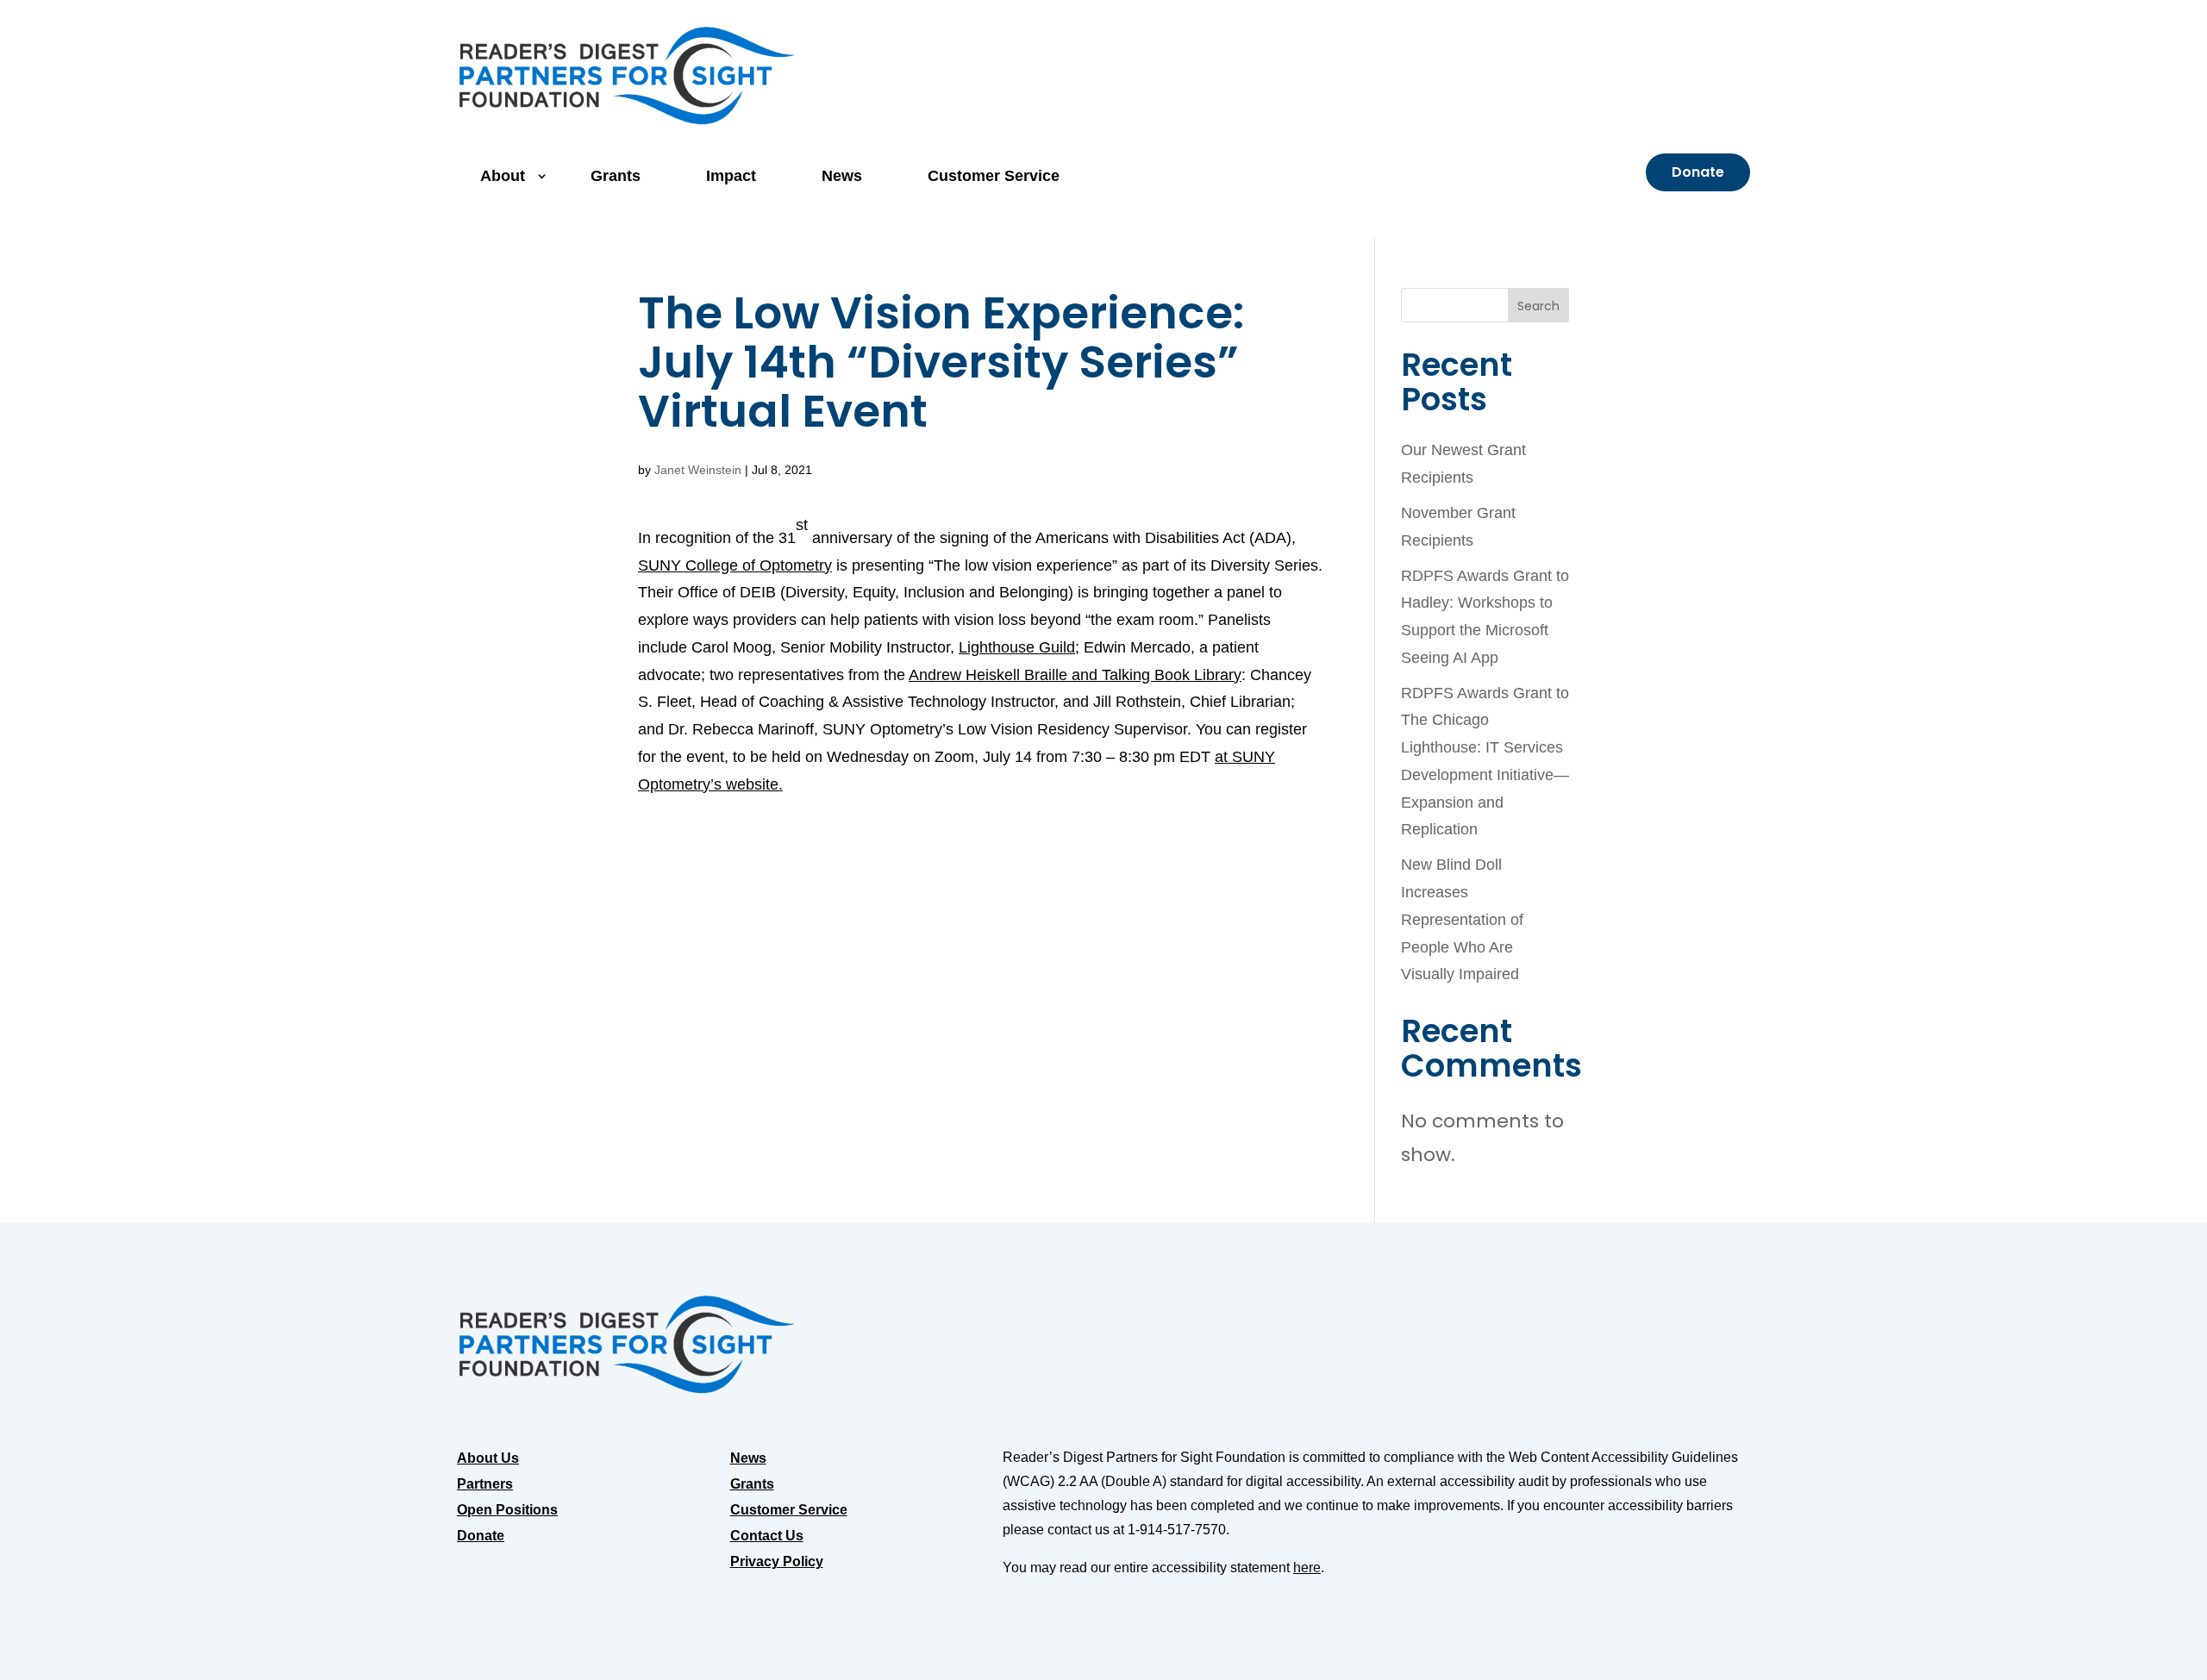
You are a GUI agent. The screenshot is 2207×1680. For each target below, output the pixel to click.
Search (1538, 306)
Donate (1698, 172)
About (503, 176)
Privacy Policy (777, 1562)
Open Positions (507, 1511)
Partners (485, 1485)
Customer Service (994, 176)
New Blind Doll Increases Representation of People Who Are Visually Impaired (1462, 919)
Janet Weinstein (698, 470)
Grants (616, 176)
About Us (488, 1459)
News (842, 176)
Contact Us (767, 1536)
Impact (731, 176)
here (1307, 1568)
